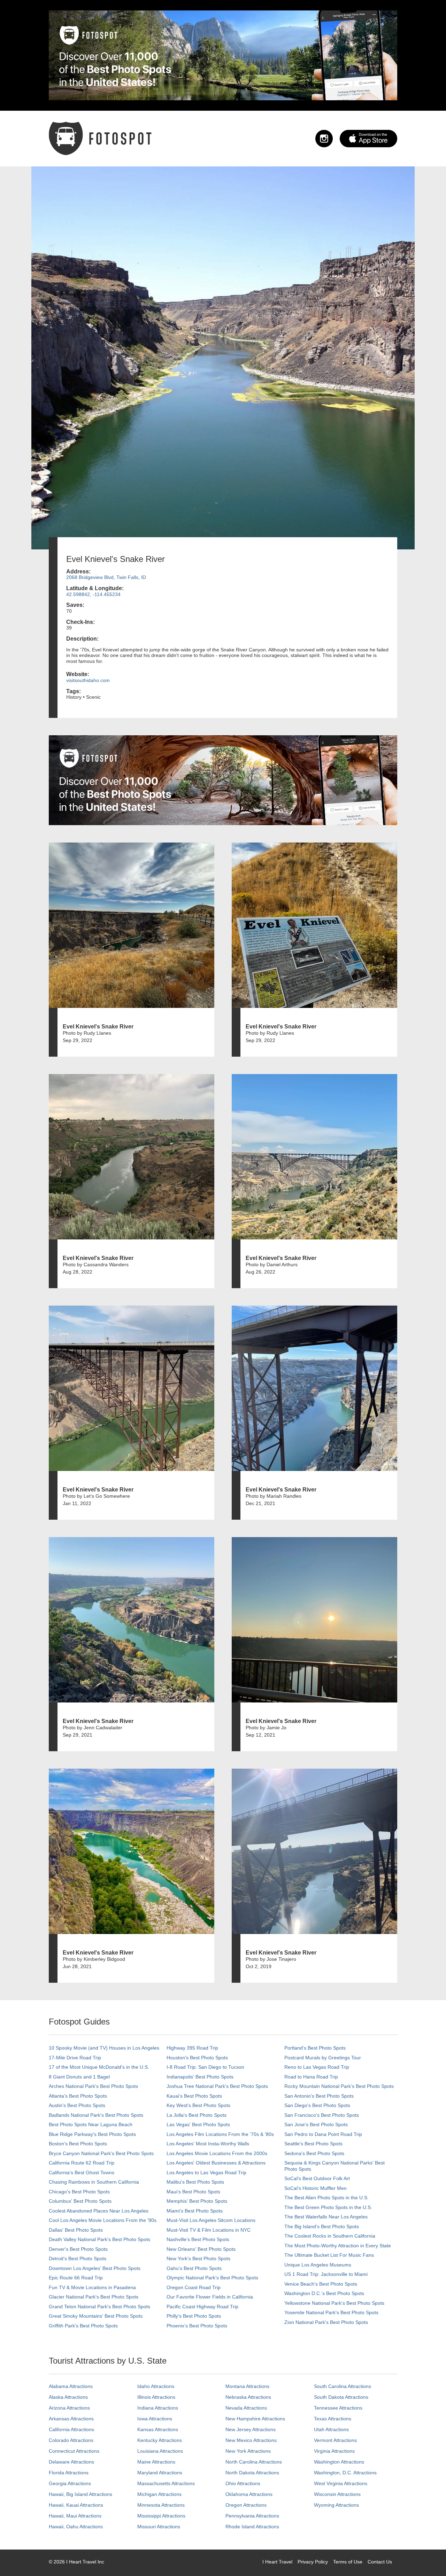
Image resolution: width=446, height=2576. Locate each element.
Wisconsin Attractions (337, 2494)
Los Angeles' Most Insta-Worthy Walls (208, 2144)
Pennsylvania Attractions (252, 2516)
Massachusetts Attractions (166, 2483)
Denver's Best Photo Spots (78, 2249)
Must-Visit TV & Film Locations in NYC (209, 2230)
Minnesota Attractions (161, 2505)
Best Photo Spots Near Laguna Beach (91, 2124)
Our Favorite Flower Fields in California (210, 2297)
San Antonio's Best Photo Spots (319, 2096)
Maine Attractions (156, 2462)
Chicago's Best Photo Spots (79, 2192)
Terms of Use (348, 2562)
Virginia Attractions (334, 2451)
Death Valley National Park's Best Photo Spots (99, 2239)
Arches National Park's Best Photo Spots (93, 2086)
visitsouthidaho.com (88, 680)
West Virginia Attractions (341, 2483)
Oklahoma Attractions (249, 2494)
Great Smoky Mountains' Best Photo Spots (96, 2316)
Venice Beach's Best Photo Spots (321, 2284)
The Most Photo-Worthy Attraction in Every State (338, 2246)
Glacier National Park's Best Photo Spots (94, 2297)
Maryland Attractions (160, 2473)
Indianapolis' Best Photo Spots (200, 2077)
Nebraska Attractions (248, 2397)
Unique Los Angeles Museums (318, 2265)
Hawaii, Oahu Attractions (76, 2527)
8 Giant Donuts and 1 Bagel (79, 2077)
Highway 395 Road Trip (192, 2048)
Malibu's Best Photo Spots (195, 2182)
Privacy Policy (313, 2562)
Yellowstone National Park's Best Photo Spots (334, 2303)
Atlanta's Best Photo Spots (78, 2096)
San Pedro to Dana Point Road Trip (323, 2134)
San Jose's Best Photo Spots (316, 2124)
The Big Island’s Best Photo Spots (322, 2226)
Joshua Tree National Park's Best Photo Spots (217, 2086)
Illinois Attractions (156, 2397)
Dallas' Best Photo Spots (76, 2230)
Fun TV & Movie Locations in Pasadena (92, 2287)
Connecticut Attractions (74, 2451)
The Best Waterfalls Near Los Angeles (326, 2217)
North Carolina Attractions (254, 2462)
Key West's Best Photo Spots (198, 2105)
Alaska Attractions (68, 2397)
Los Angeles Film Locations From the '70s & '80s (220, 2134)
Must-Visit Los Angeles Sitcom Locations (211, 2220)
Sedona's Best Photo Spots (314, 2153)
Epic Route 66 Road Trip (76, 2278)
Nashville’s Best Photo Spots (198, 2239)
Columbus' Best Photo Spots (80, 2201)
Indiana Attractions (158, 2408)
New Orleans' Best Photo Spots (201, 2249)
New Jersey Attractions (251, 2429)
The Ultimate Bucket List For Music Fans (329, 2255)
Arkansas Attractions (71, 2419)
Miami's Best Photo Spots (195, 2211)
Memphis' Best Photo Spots (197, 2201)
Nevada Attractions (246, 2408)
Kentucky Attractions (160, 2440)
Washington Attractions (339, 2462)
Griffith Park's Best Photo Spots (83, 2326)
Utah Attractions (331, 2429)
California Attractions (71, 2429)
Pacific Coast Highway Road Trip (202, 2307)
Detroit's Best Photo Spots (78, 2258)
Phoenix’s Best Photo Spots (197, 2326)
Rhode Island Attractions (252, 2527)
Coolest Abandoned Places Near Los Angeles (99, 2211)
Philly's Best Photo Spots (194, 2316)
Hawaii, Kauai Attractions (76, 2505)
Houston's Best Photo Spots (197, 2058)
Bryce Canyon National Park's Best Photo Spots (101, 2153)
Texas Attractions (333, 2419)
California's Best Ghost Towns (82, 2172)
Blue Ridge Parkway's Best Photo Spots (92, 2134)
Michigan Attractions (159, 2494)
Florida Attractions (69, 2473)
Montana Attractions (247, 2386)
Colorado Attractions (71, 2440)
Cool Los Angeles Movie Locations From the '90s (103, 2220)
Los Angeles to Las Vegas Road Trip (206, 2172)
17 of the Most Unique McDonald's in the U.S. (99, 2067)
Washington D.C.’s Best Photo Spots (324, 2293)
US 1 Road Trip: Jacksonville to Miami (326, 2274)
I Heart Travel (277, 2562)
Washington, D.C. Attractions (345, 2473)
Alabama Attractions (71, 2386)
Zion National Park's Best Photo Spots (326, 2322)
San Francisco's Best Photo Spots (322, 2115)
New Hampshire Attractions (255, 2419)
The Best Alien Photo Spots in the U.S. (326, 2198)
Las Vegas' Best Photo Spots (198, 2124)
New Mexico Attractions (251, 2440)
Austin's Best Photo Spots (77, 2105)
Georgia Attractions (70, 2483)
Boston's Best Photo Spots (78, 2144)
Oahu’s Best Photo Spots (194, 2268)
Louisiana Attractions (160, 2451)
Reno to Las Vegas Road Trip (317, 2067)
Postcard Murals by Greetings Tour (323, 2058)
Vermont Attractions (335, 2440)
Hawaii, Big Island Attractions (80, 2494)
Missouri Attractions (159, 2527)
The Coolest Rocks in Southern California (330, 2236)
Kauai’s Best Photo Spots (194, 2096)
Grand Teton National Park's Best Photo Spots (99, 2307)
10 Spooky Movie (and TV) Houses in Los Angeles (104, 2048)
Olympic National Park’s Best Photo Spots (212, 2278)
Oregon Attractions (246, 2505)
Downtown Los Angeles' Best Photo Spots (95, 2268)
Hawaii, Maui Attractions (75, 2516)
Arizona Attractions (69, 2408)
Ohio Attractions (243, 2483)
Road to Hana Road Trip (311, 2077)
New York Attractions (248, 2451)
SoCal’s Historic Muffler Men (316, 2188)
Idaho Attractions (156, 2386)
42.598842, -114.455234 (93, 594)
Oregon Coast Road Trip (194, 2287)
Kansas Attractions (158, 2429)
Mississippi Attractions (161, 2516)
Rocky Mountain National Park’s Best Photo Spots (339, 2086)
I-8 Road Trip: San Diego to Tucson (205, 2067)
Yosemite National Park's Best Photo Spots (331, 2312)
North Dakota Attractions (252, 2473)
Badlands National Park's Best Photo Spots (96, 2115)
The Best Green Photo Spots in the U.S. (328, 2207)
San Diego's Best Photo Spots (317, 2105)
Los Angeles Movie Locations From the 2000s (217, 2153)
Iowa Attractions (155, 2419)
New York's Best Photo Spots (198, 2258)
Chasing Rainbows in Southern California (94, 2182)
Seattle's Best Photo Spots (313, 2144)
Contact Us (380, 2562)
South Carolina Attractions (343, 2386)
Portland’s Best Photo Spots (315, 2048)
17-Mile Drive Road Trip (75, 2058)
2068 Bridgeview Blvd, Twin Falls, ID (106, 577)
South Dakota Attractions (341, 2397)
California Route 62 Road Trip (82, 2163)
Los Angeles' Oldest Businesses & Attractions (216, 2163)
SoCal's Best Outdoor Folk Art (317, 2178)
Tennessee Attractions (338, 2408)
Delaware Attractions (71, 2462)
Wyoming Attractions (336, 2505)
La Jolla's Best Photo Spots (197, 2115)
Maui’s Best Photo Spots (193, 2192)
